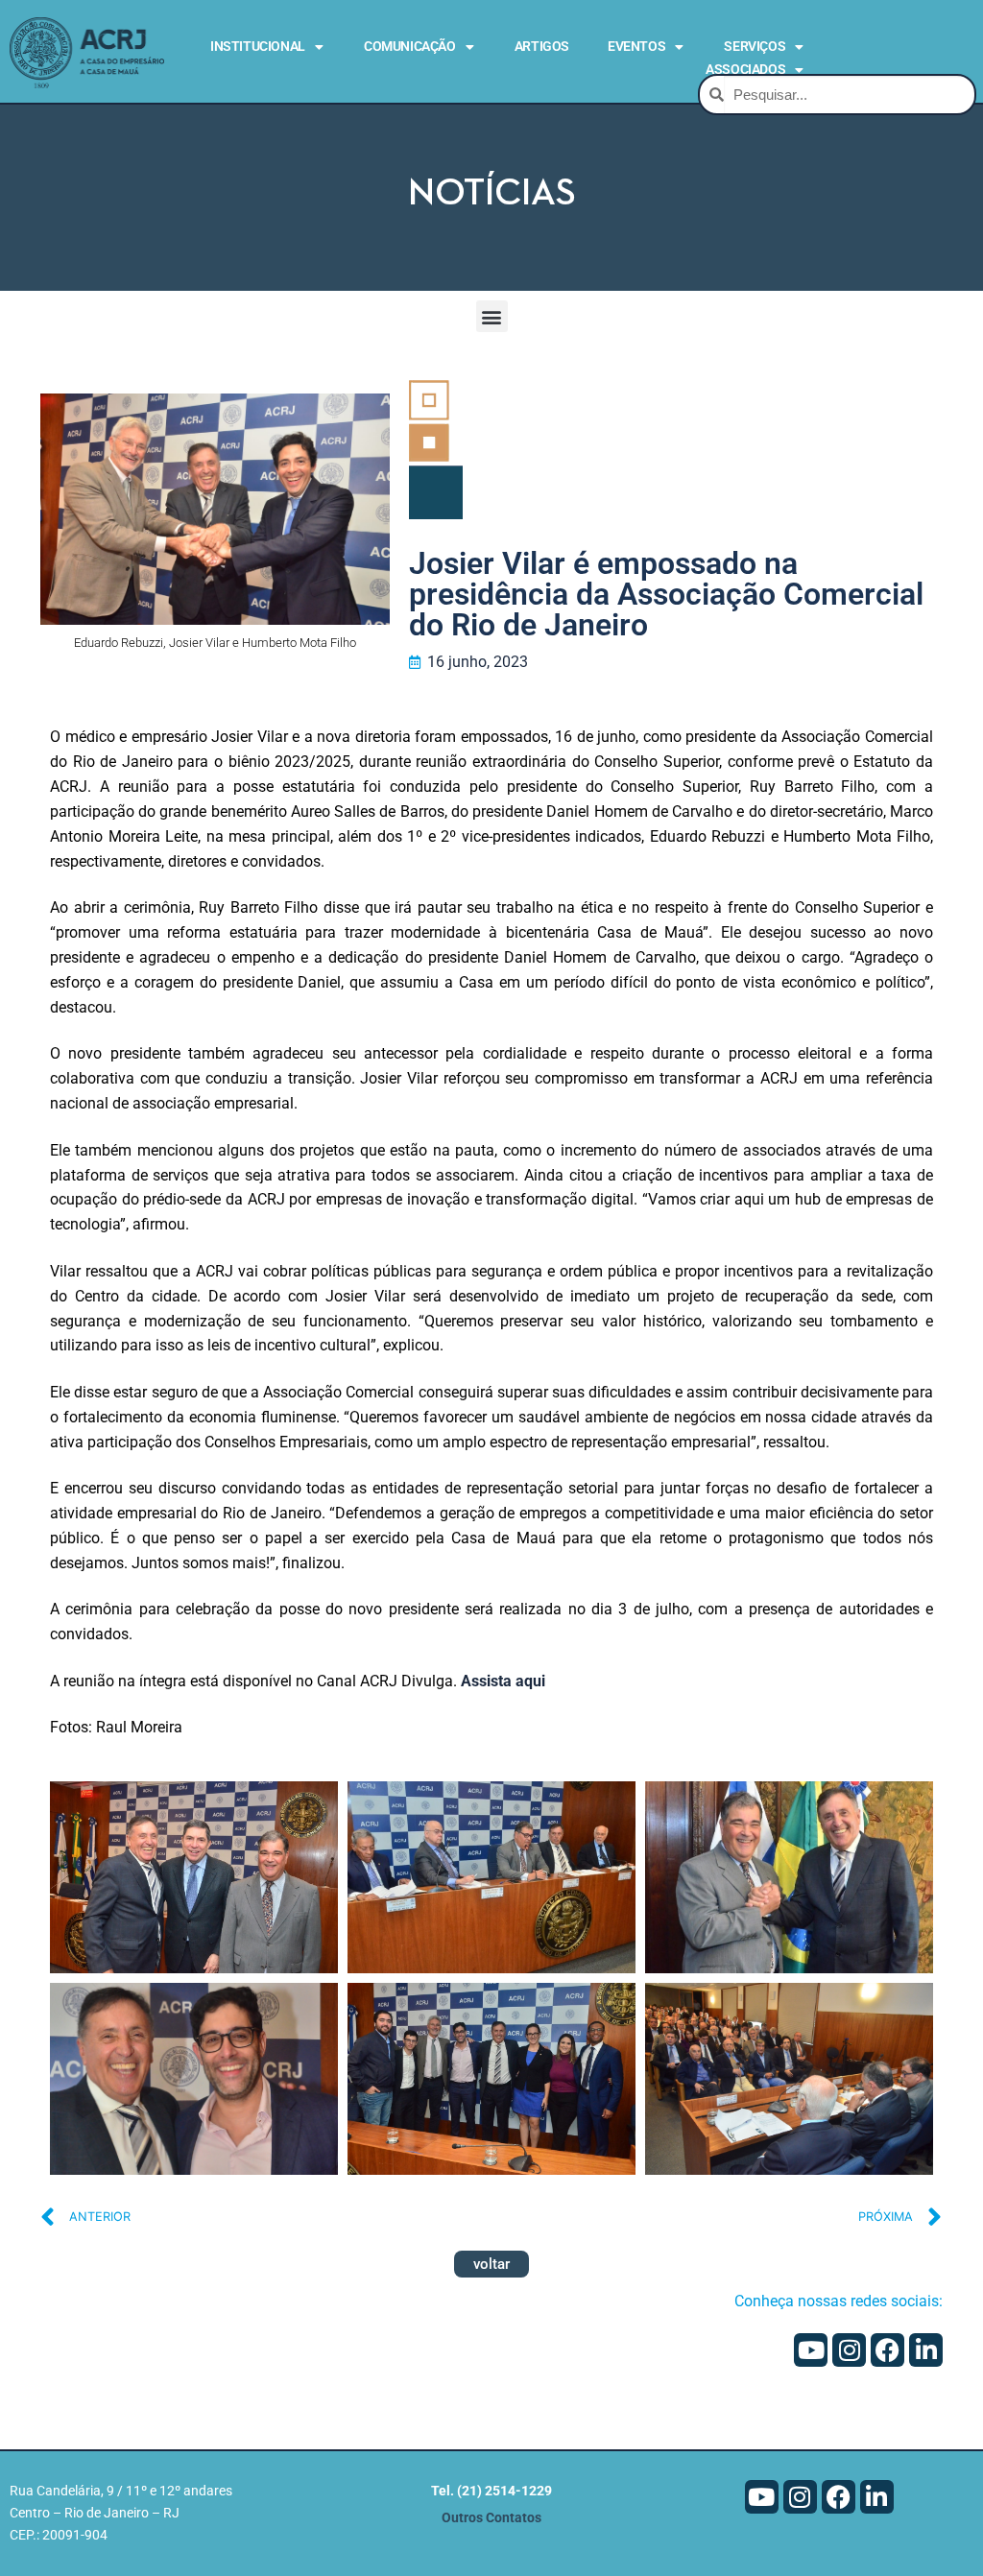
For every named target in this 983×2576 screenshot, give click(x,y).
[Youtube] (811, 2350)
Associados (745, 69)
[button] (492, 316)
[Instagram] (849, 2350)
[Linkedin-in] (926, 2350)
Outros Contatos (491, 2518)
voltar (491, 2264)
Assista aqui (503, 1681)
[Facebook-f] (887, 2350)
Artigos (542, 46)
